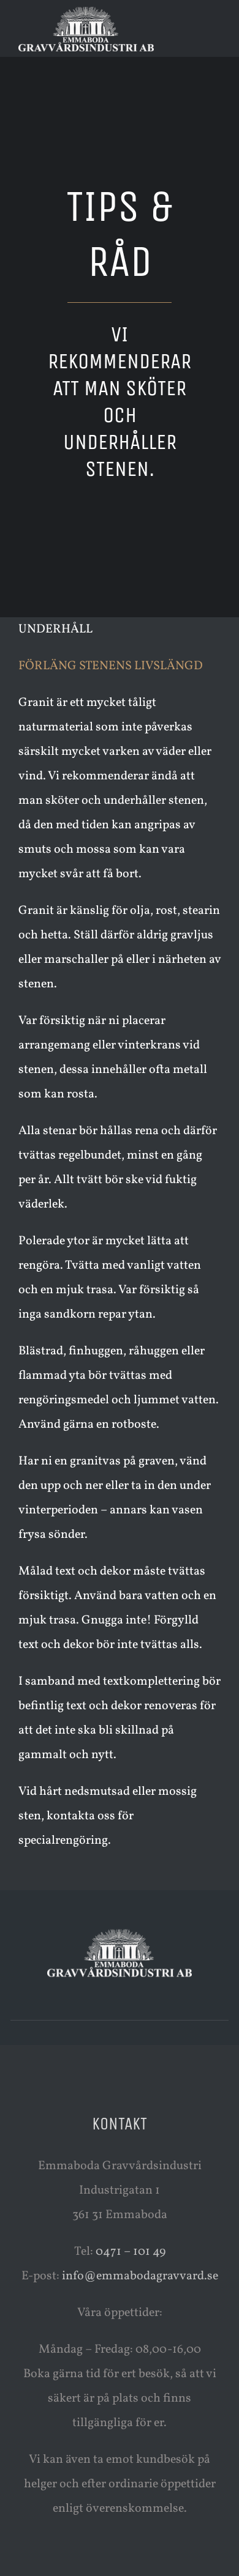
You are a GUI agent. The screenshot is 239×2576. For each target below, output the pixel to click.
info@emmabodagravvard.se (140, 2276)
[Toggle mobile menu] (216, 25)
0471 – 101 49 (131, 2252)
